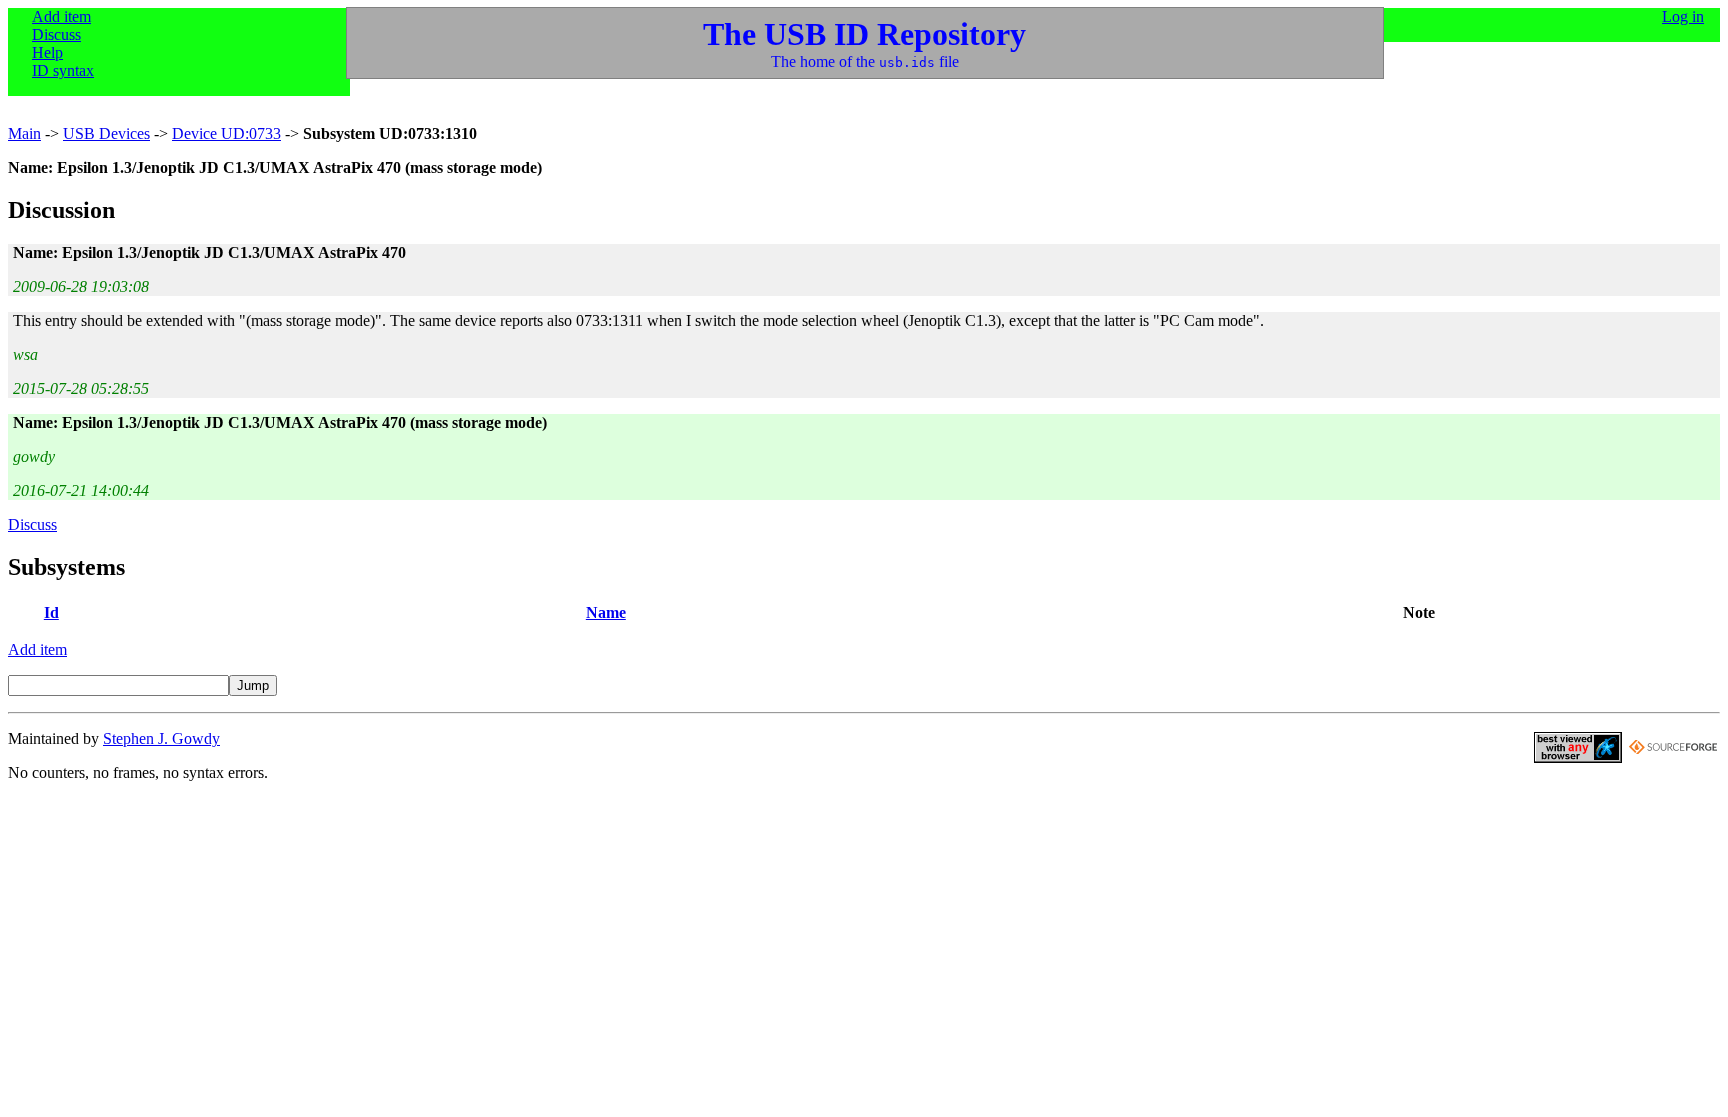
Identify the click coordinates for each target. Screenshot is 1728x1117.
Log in (1683, 16)
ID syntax (63, 70)
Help (47, 52)
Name (606, 612)
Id (51, 612)
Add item (61, 16)
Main (24, 133)
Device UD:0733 (226, 133)
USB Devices (106, 133)
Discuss (56, 34)
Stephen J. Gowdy (161, 738)
